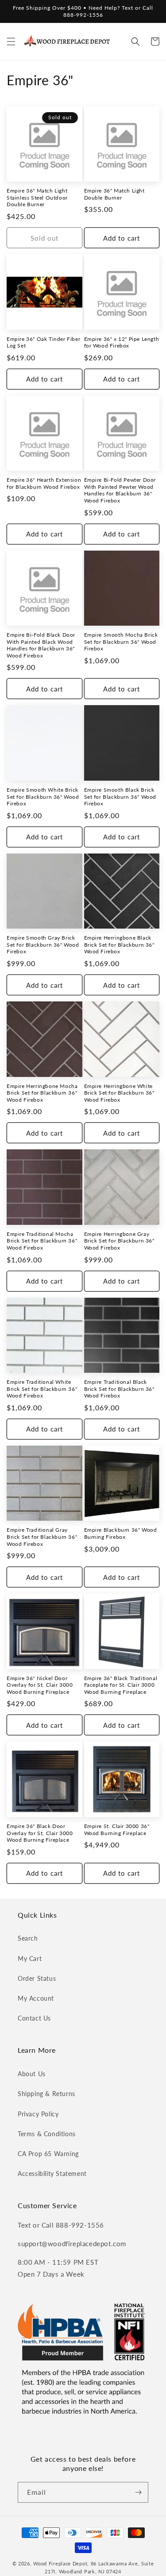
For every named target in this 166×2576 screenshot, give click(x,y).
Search (28, 1938)
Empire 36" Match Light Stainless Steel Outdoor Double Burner (37, 197)
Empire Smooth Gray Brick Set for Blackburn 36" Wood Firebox (43, 944)
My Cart (30, 1958)
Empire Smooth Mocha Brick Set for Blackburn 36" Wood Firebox (121, 642)
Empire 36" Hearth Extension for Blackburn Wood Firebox (44, 483)
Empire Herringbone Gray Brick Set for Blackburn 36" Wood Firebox (119, 1241)
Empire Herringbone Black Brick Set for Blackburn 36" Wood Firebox (119, 944)
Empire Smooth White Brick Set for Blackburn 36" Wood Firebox (43, 797)
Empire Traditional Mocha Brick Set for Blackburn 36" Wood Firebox (42, 1241)
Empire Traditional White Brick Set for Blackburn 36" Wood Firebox (42, 1389)
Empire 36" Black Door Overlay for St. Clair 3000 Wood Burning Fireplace (40, 1833)
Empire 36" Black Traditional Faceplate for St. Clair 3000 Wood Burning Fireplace (121, 1685)
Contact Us (34, 2018)
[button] (11, 42)
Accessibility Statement (52, 2174)
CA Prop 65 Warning (48, 2154)
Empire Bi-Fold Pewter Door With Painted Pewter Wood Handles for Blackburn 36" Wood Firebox (120, 490)
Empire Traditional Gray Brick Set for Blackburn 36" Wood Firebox (42, 1537)
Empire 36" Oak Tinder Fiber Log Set (43, 342)
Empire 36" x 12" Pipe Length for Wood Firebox (122, 342)
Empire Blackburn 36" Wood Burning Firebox (121, 1533)
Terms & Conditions (47, 2134)
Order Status (37, 1978)
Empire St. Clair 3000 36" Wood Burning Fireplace (117, 1830)
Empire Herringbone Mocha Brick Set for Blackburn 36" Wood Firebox (42, 1093)
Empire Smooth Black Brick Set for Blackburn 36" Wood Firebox (120, 797)
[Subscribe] (138, 2492)
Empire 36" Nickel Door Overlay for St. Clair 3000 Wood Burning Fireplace (40, 1685)
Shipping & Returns (46, 2094)
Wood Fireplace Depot (60, 2563)
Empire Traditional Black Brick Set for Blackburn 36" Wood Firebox (119, 1389)
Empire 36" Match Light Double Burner (114, 194)
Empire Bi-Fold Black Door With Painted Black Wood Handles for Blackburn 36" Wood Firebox (41, 645)
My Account (36, 1998)
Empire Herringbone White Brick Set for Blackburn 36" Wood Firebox (119, 1093)
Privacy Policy (38, 2114)
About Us (32, 2074)
